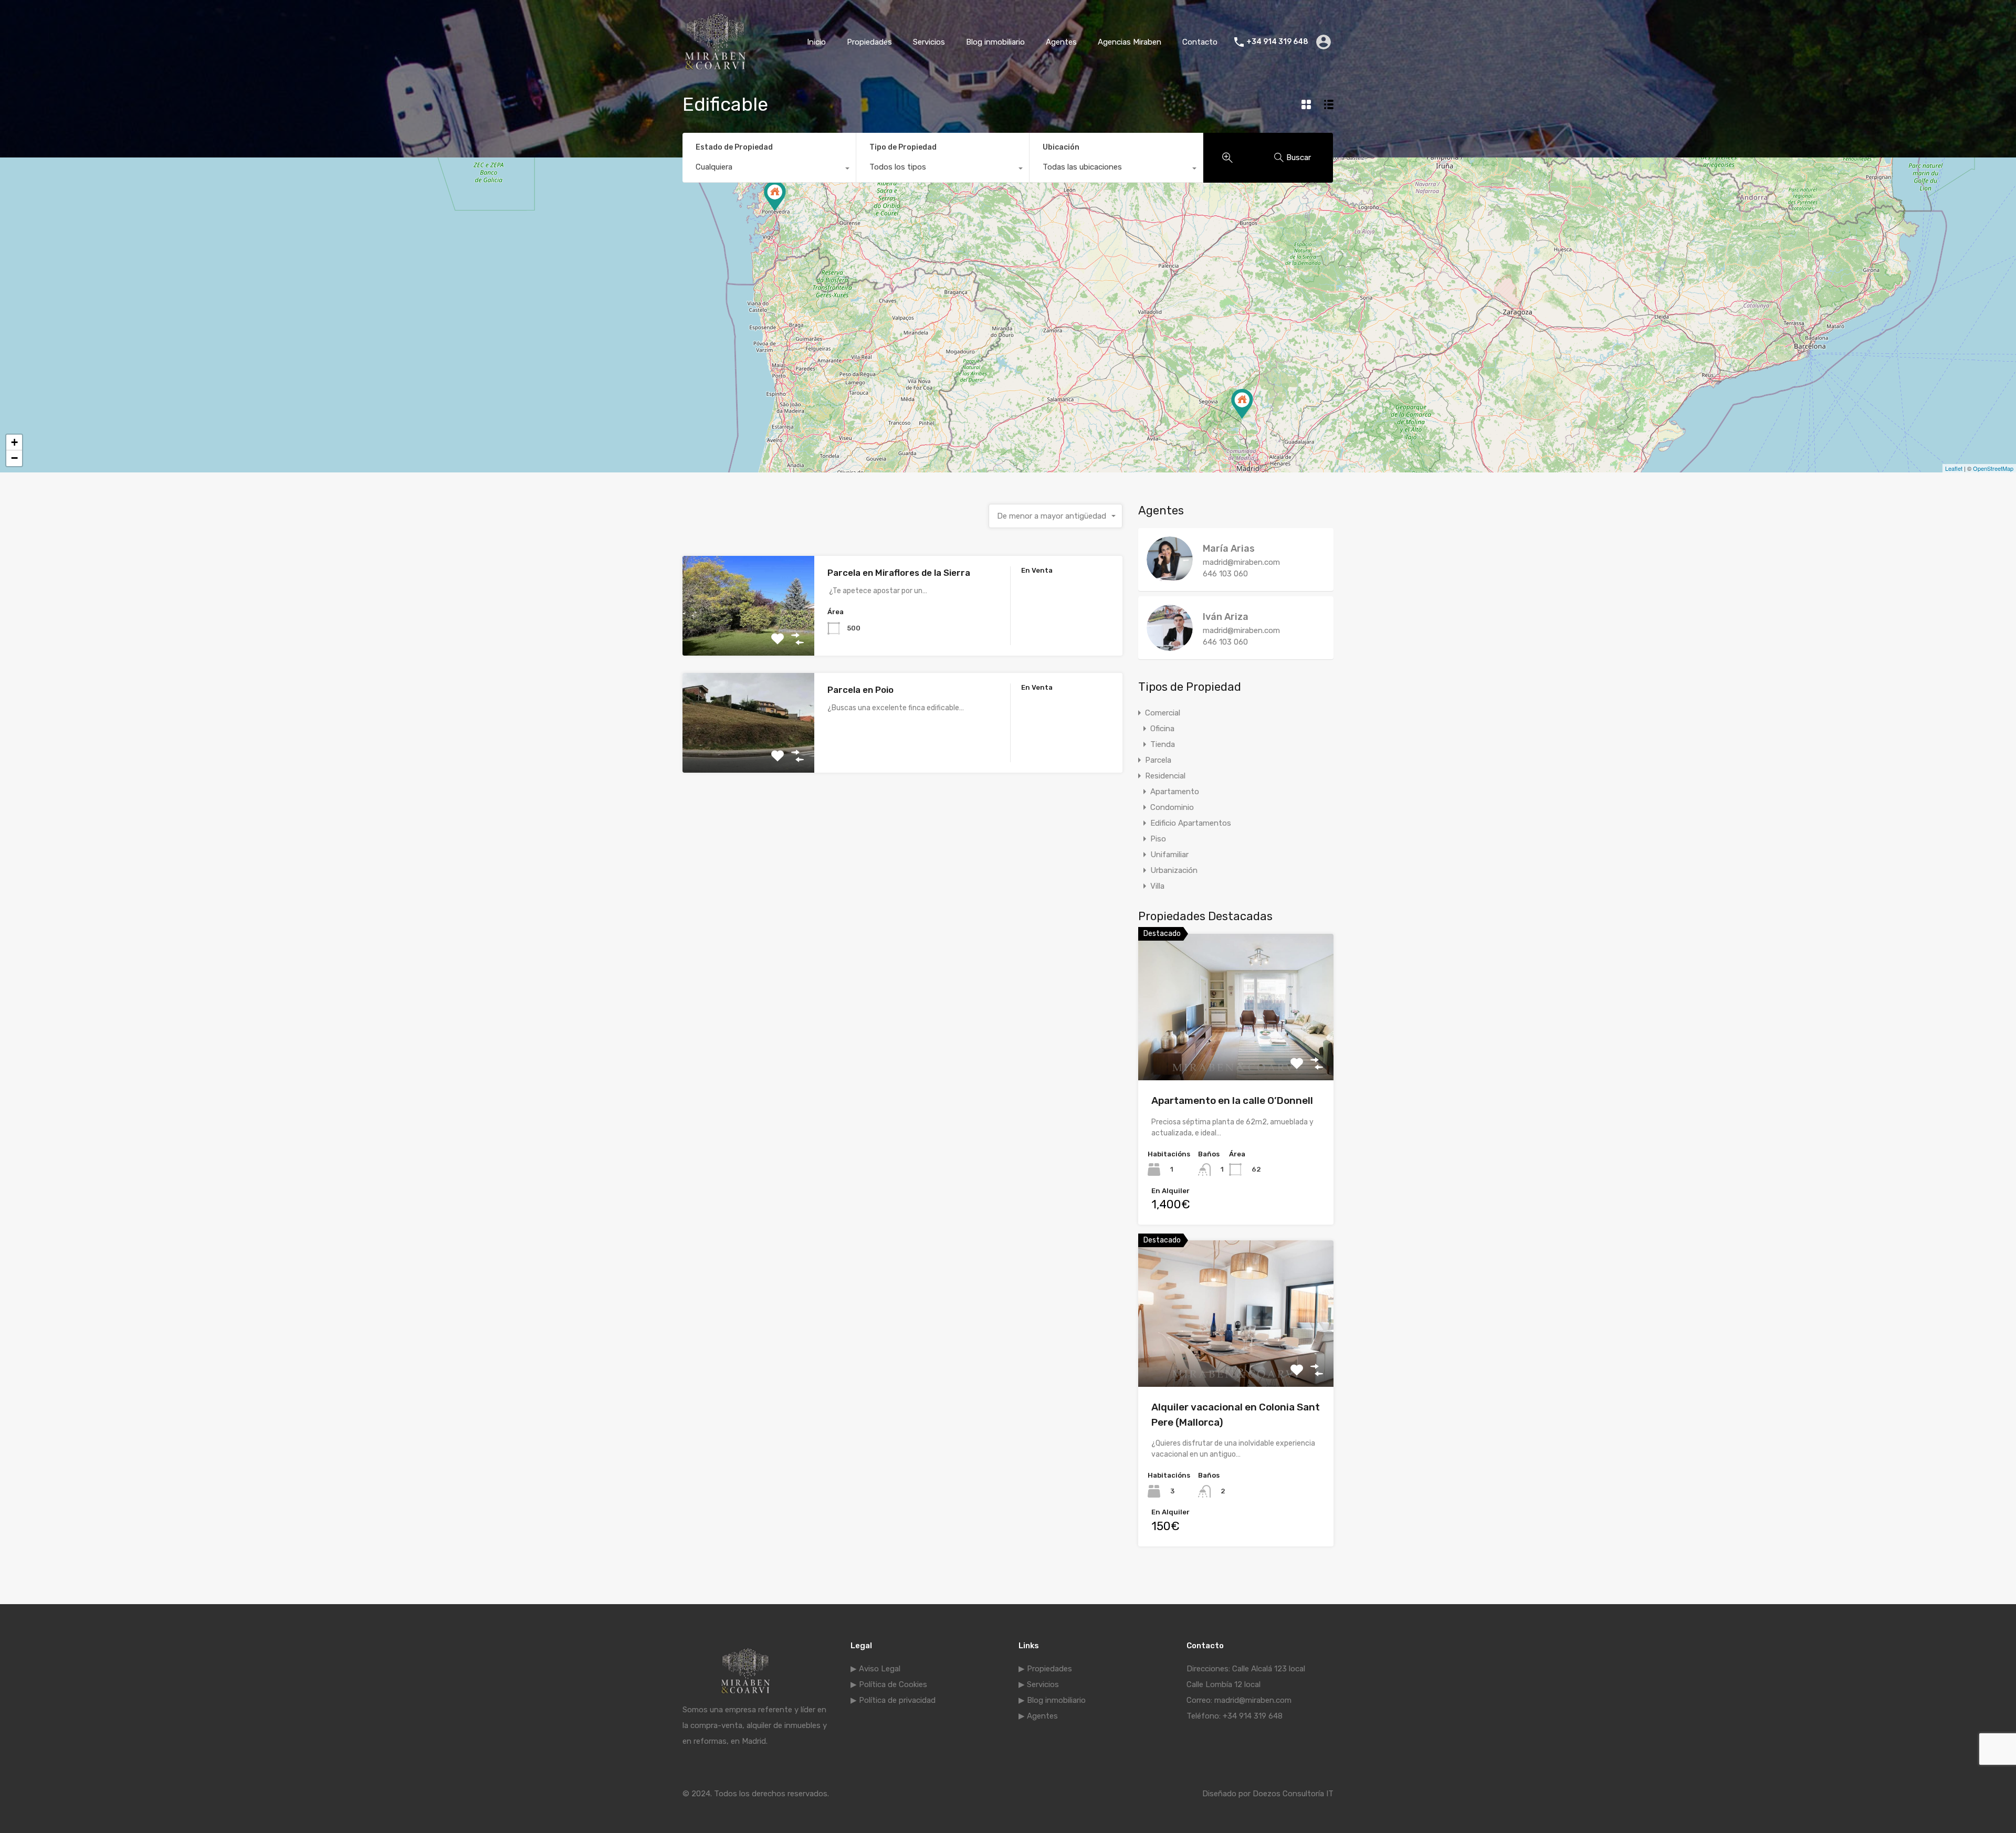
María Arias (1229, 549)
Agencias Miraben (1130, 42)
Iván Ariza (1226, 617)
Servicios (929, 42)
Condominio (1172, 807)
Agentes (1061, 42)
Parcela (1158, 760)
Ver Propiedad (748, 636)
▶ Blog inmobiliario (1052, 1700)
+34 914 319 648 (1277, 42)
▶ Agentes (1038, 1716)
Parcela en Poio (860, 690)
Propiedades (869, 42)
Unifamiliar (1169, 855)
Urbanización (1174, 870)
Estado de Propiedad (734, 147)
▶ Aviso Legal (875, 1669)
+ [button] (14, 442)
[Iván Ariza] (1170, 646)
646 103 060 (1225, 574)
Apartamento (1175, 792)
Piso (1158, 839)
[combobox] (769, 170)
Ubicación (1061, 147)
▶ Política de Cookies (889, 1684)
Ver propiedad (1236, 1051)
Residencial (1165, 776)
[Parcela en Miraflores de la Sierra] (1242, 404)
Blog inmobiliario (995, 42)
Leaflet (1954, 468)
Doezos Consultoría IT (1293, 1794)
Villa (1157, 886)
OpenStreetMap (1993, 468)
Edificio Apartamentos (1191, 823)
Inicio (816, 42)
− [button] (14, 458)
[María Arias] (1170, 578)
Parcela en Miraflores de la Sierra (899, 573)
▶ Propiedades (1045, 1669)
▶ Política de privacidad (893, 1700)
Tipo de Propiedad (903, 147)
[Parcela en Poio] (775, 196)
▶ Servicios (1039, 1684)
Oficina (1162, 729)
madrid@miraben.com (1241, 562)
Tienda (1163, 744)
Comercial (1163, 713)
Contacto (1200, 42)
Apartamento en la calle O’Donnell (1232, 1100)
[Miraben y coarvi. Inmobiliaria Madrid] (715, 69)
